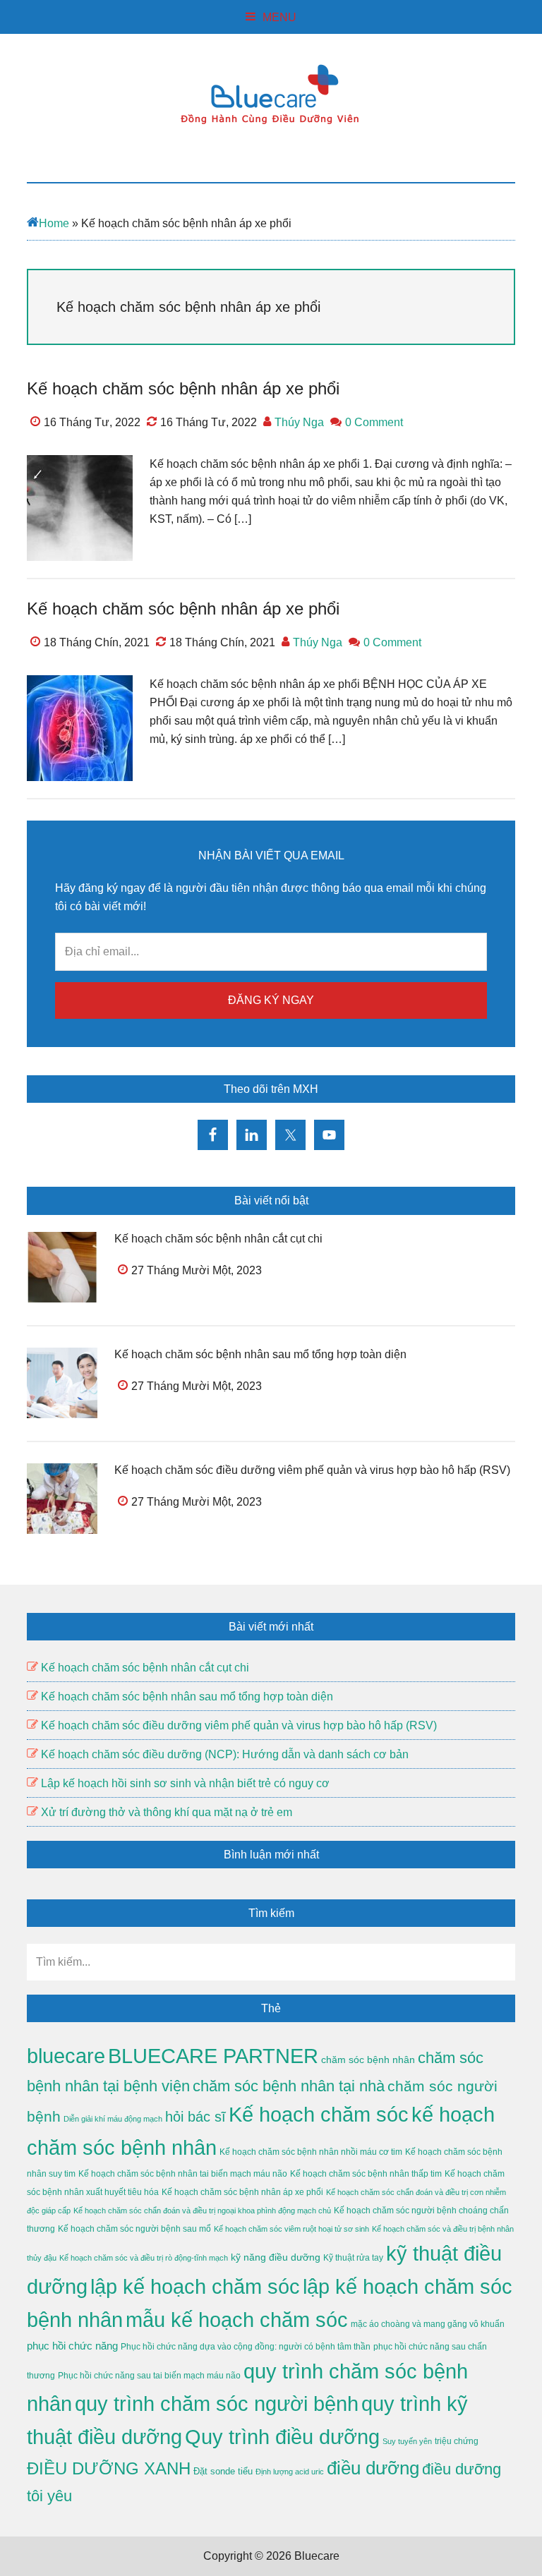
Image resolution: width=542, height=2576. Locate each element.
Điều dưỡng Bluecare (271, 94)
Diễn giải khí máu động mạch (113, 2119)
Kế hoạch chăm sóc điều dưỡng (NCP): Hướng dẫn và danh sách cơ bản (225, 1754)
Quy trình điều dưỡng (282, 2437)
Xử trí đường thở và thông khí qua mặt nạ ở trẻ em (167, 1812)
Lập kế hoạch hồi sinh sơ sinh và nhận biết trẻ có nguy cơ (185, 1783)
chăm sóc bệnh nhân (368, 2060)
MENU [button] (279, 17)
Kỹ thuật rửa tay (353, 2258)
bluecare (66, 2056)
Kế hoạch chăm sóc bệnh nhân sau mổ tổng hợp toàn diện (260, 1354)
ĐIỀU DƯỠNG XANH (109, 2468)
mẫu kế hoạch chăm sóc (237, 2320)
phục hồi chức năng (72, 2346)
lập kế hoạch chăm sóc (195, 2287)
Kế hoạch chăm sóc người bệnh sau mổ (134, 2229)
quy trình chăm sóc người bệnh (217, 2404)
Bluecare (315, 2556)
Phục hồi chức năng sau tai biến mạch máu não (149, 2376)
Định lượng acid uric (290, 2472)
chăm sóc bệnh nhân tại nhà (289, 2086)
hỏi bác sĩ (195, 2117)
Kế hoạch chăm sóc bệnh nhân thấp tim (366, 2174)
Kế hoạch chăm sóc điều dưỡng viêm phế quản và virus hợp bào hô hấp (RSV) (312, 1470)
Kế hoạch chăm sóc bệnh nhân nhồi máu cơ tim (311, 2152)
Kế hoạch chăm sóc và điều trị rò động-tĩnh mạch (144, 2258)
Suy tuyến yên (407, 2441)
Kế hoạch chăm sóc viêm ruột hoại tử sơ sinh (291, 2229)
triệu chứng (457, 2441)
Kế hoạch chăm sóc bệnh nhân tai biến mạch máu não (183, 2174)
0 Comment (374, 422)
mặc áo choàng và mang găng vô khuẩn (428, 2324)
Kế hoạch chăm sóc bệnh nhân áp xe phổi (183, 388)
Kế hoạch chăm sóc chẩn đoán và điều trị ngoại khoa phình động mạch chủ (202, 2211)
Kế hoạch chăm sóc (319, 2115)
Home (54, 223)
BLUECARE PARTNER (213, 2056)
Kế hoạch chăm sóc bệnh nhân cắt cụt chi (218, 1239)
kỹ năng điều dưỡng (276, 2257)
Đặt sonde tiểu (223, 2471)
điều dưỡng (373, 2468)
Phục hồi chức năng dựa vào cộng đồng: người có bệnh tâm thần (246, 2347)
